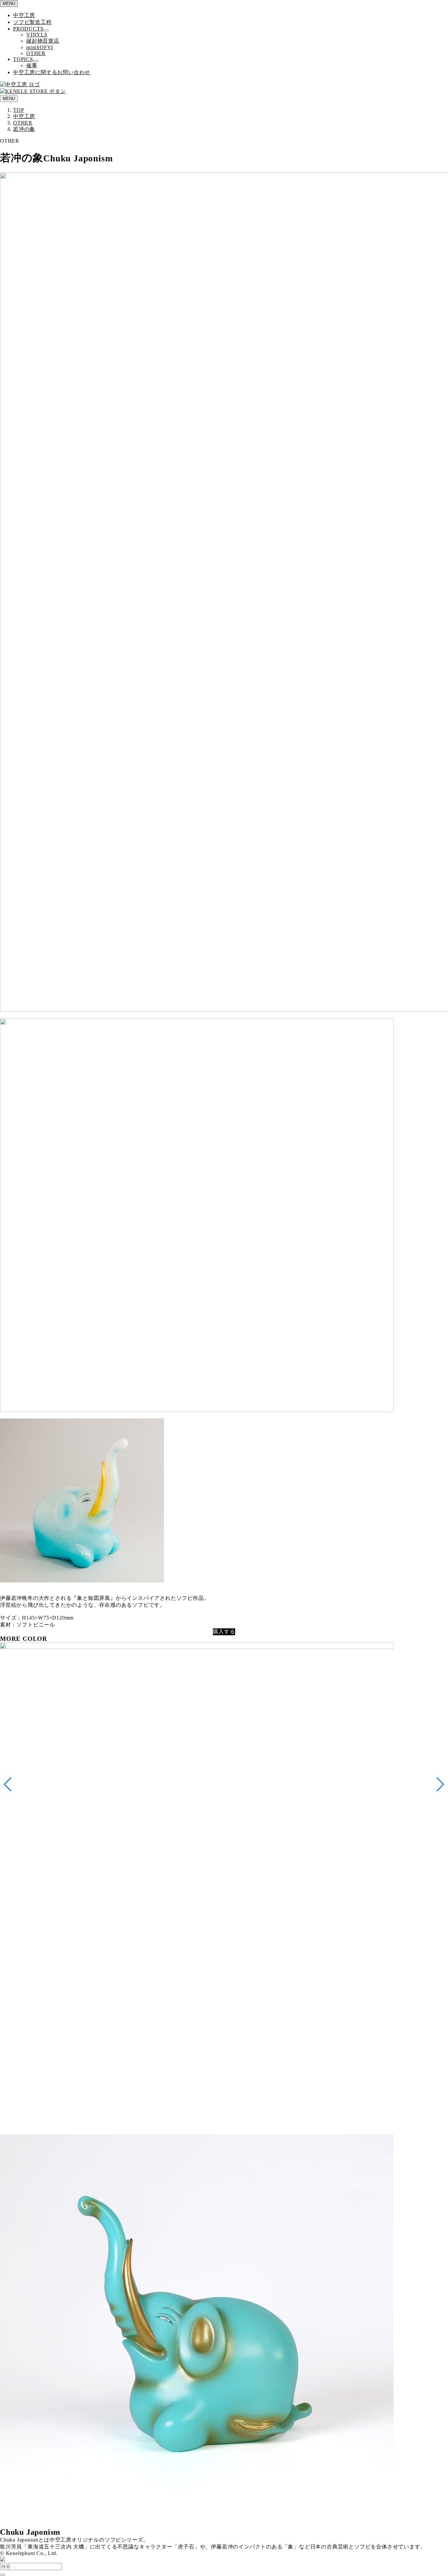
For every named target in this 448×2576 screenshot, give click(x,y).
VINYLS (37, 35)
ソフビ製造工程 (32, 22)
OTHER (36, 53)
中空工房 (24, 15)
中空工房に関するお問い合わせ (52, 72)
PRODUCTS (28, 29)
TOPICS (23, 59)
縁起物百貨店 (43, 41)
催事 (32, 65)
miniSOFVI (40, 47)
